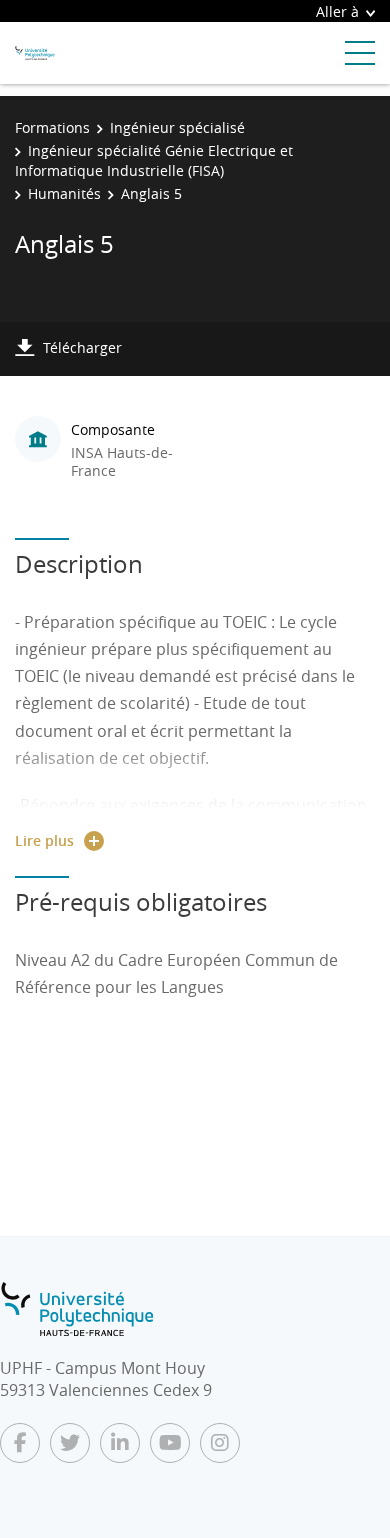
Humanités (64, 193)
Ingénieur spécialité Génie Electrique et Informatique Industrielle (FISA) (154, 160)
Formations (52, 127)
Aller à (337, 11)
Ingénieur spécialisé (177, 127)
